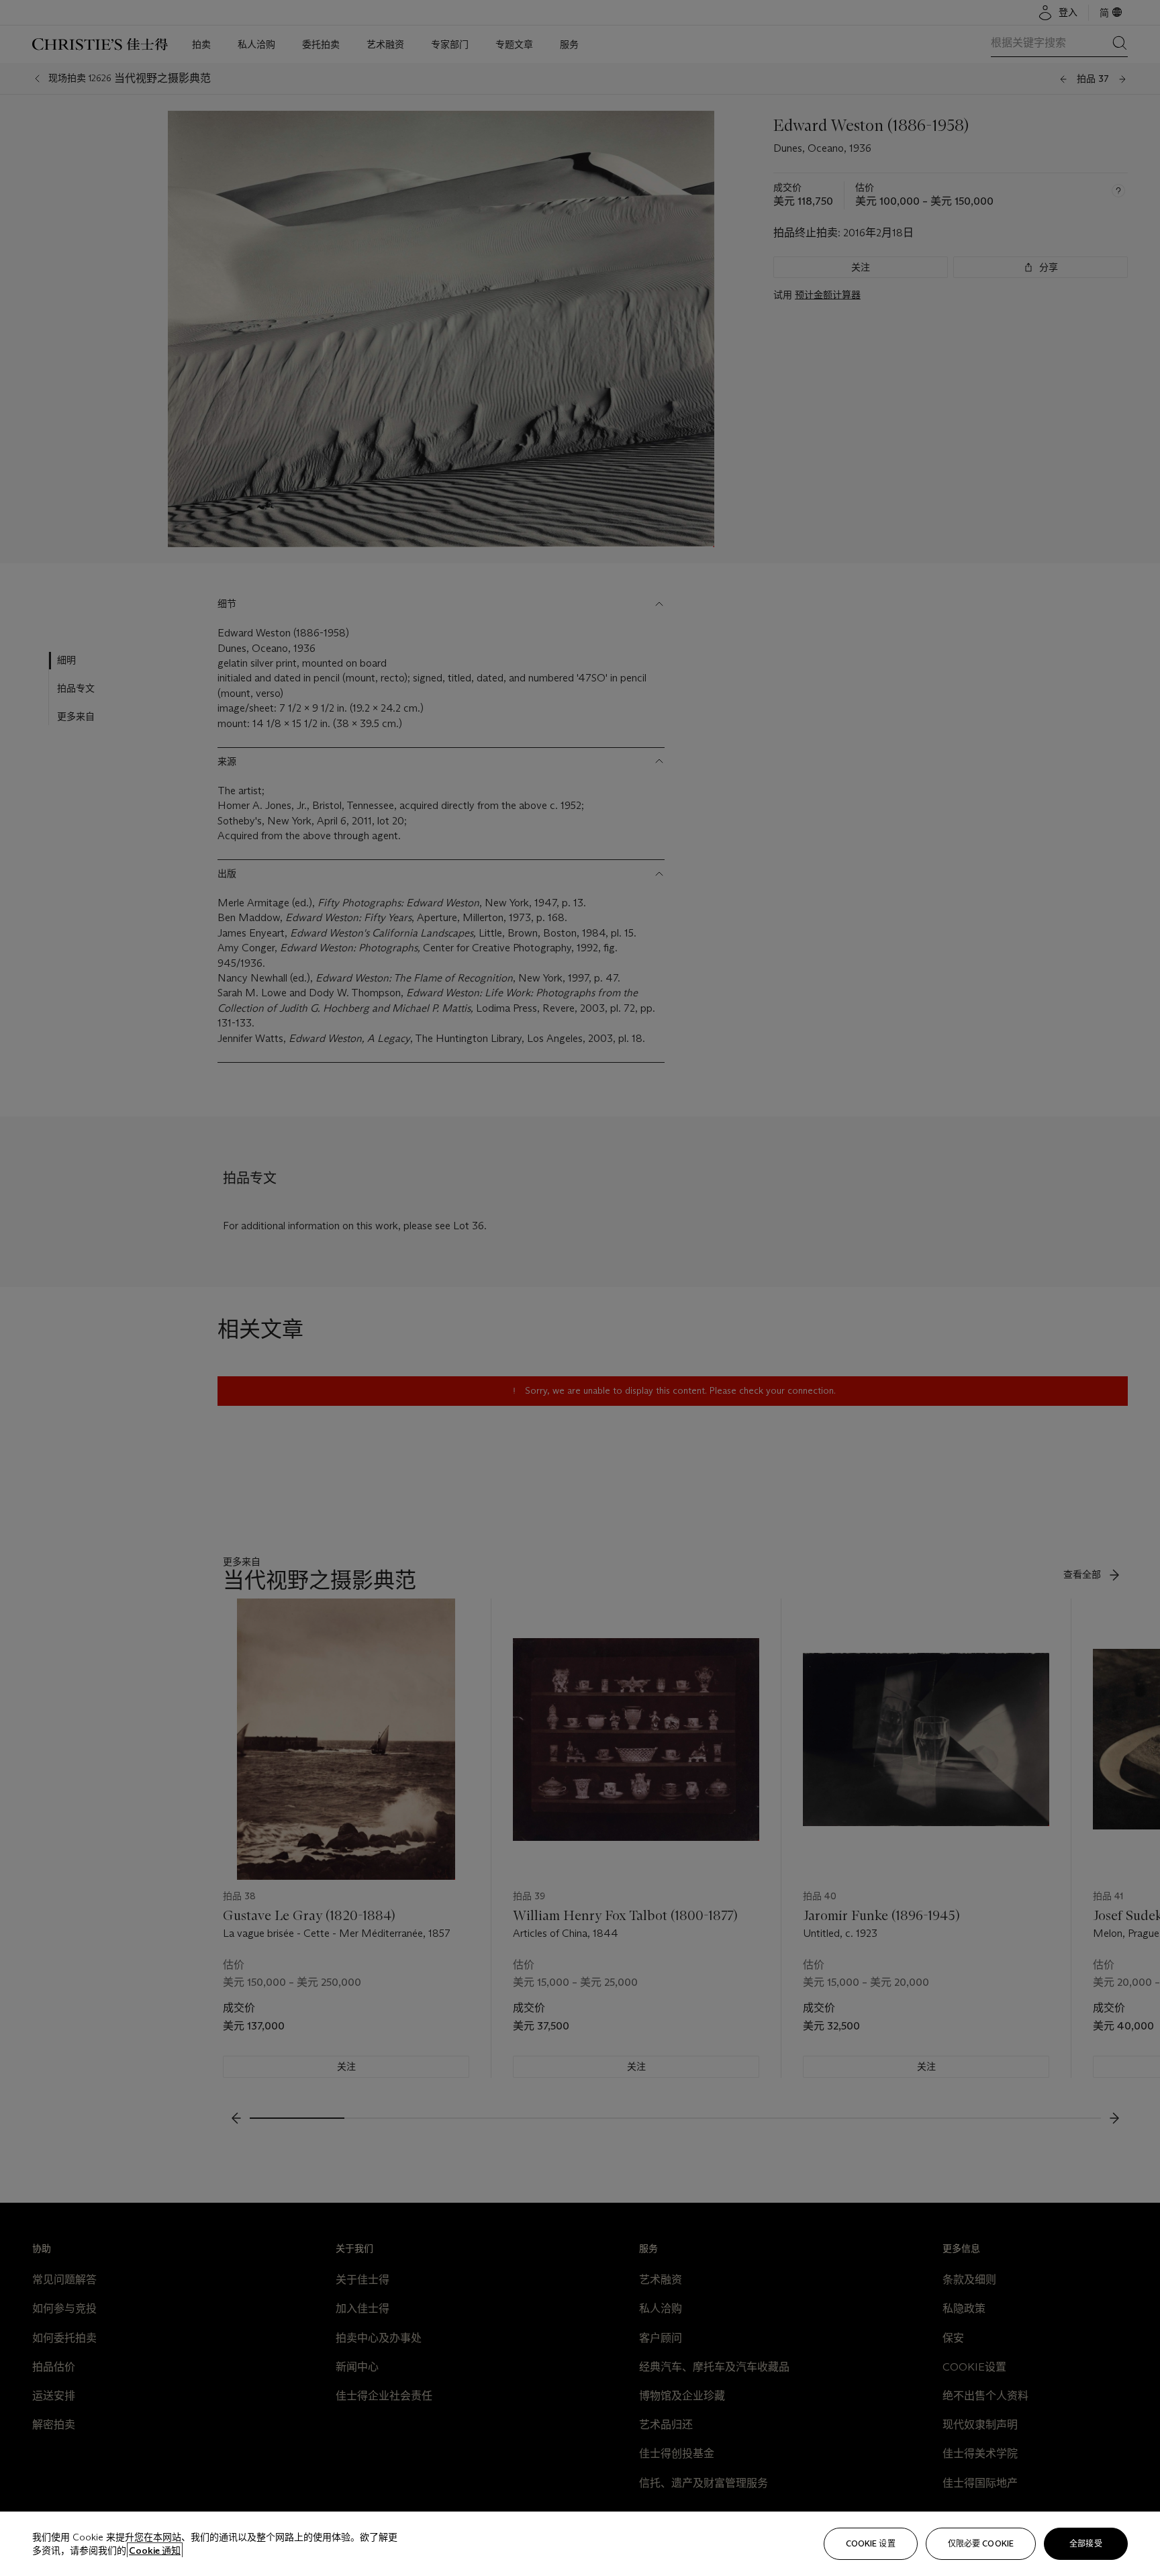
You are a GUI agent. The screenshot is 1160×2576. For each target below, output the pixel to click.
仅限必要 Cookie (981, 2543)
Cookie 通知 (155, 2550)
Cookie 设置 (871, 2543)
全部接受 (1085, 2543)
